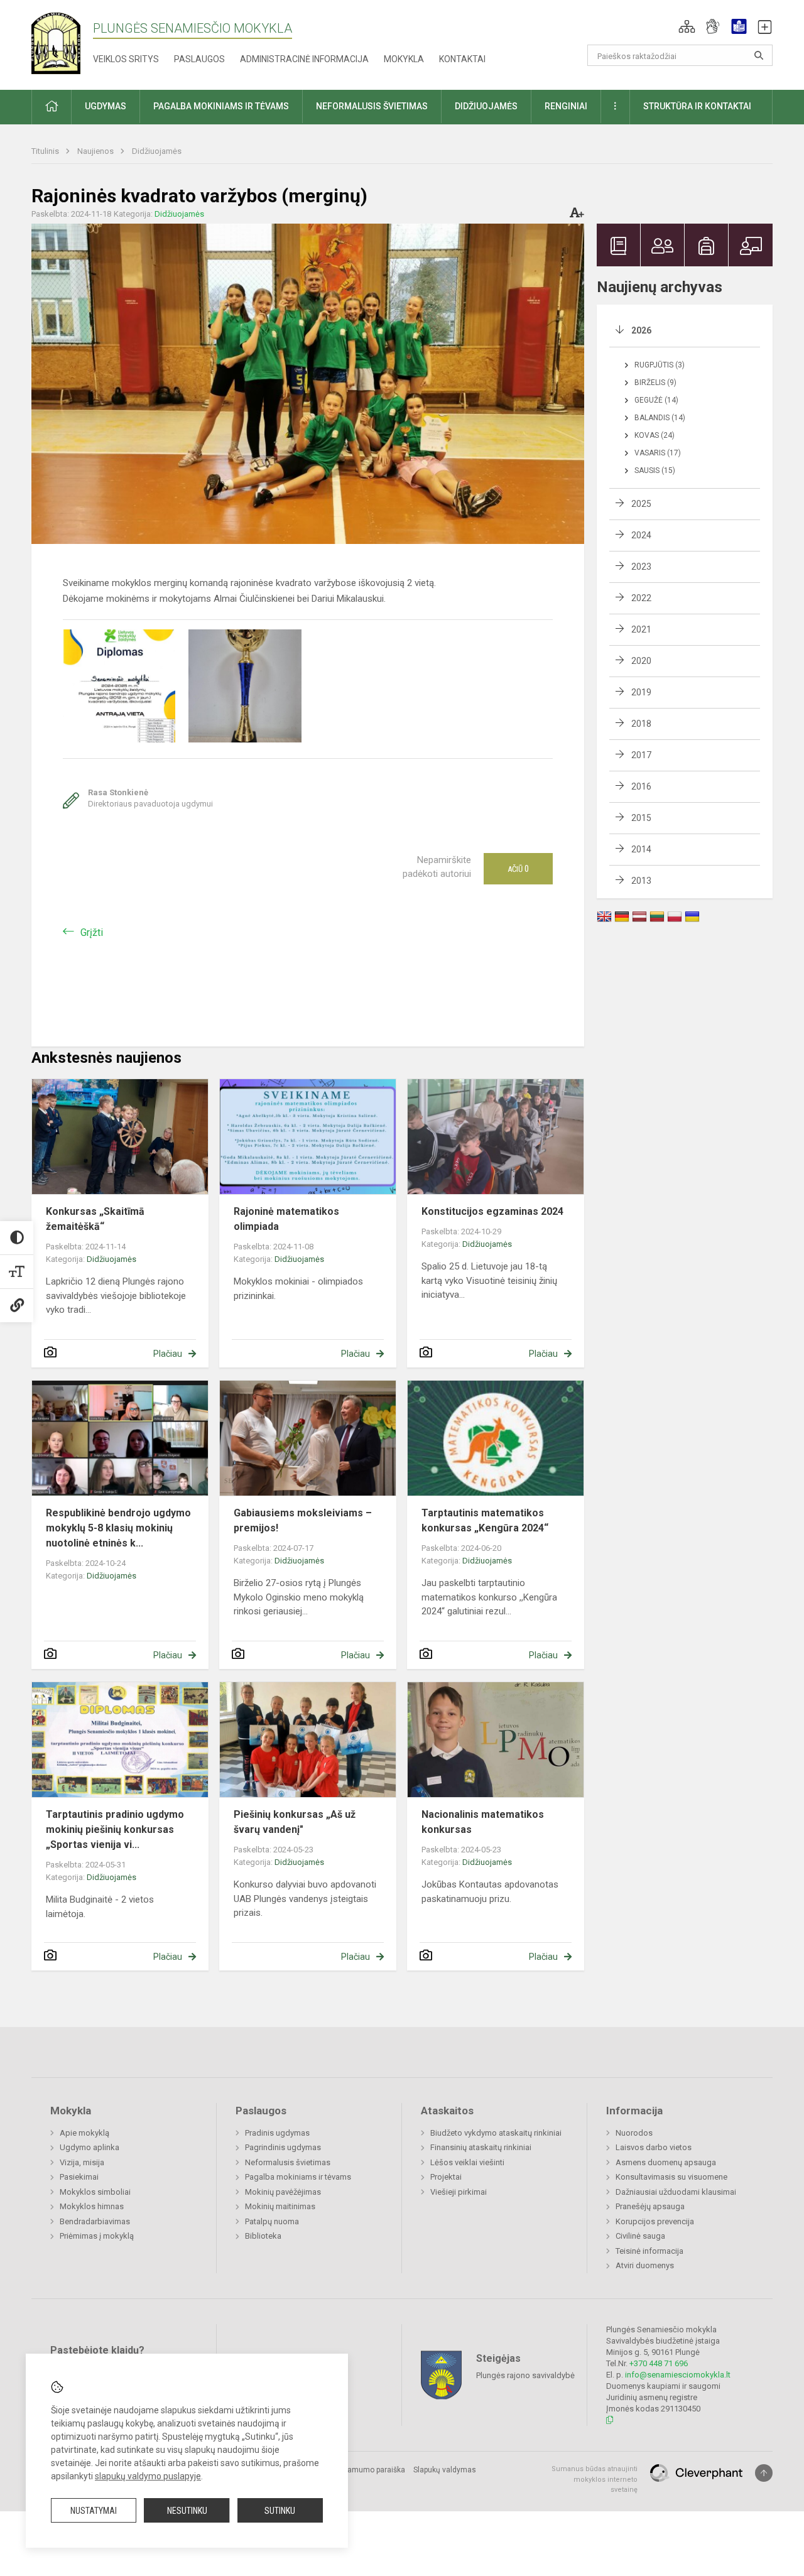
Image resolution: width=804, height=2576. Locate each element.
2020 (641, 661)
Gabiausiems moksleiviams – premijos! (303, 1520)
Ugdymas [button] (106, 106)
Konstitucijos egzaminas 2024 (492, 1211)
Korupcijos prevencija (655, 2221)
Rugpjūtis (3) (660, 365)
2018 (641, 724)
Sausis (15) (655, 470)
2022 (641, 598)
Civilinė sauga (640, 2236)
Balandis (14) (660, 418)
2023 (641, 567)
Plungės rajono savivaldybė (525, 2375)
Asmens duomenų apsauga (666, 2162)
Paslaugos (199, 59)
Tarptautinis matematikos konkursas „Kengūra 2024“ (485, 1520)
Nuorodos (634, 2133)
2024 (641, 535)
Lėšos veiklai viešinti (467, 2162)
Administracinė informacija (304, 59)
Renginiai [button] (566, 106)
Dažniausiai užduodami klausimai (676, 2192)
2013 (641, 881)
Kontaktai (462, 59)
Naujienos (96, 151)
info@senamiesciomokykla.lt (678, 2375)
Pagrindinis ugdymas (283, 2147)
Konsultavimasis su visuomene (671, 2177)
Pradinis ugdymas (277, 2133)
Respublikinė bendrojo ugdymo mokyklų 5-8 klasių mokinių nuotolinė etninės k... (118, 1528)
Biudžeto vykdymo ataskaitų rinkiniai (496, 2133)
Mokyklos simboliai (95, 2192)
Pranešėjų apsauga (650, 2206)
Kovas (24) (655, 435)
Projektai (446, 2177)
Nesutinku (187, 2511)
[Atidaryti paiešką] (759, 55)
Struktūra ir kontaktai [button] (697, 106)
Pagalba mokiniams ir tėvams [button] (221, 106)
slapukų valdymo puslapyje (148, 2476)
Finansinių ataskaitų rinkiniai (481, 2147)
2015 (641, 818)
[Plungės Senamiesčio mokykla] (62, 42)
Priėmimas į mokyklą (97, 2236)
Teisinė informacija (649, 2251)
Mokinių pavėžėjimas (283, 2192)
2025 (641, 504)
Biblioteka (263, 2236)
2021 (641, 629)
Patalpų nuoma (272, 2221)
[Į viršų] (764, 2473)
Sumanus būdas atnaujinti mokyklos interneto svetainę (595, 2479)
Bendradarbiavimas (95, 2221)
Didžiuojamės (157, 151)
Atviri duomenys (645, 2265)
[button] (687, 26)
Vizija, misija (82, 2162)
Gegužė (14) (656, 400)
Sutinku (280, 2511)
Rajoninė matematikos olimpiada (286, 1219)
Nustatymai (94, 2511)
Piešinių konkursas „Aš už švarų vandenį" (295, 1822)
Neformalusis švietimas (288, 2162)
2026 (641, 330)
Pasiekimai (79, 2177)
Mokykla (404, 59)
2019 (641, 692)
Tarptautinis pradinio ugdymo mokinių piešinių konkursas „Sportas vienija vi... (115, 1829)
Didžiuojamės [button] (486, 106)
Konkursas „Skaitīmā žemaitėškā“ (95, 1219)
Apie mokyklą (84, 2133)
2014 (641, 849)
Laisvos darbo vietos (654, 2147)
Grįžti (92, 932)
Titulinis (46, 151)
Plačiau (168, 1354)
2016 (641, 786)
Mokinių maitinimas (280, 2206)
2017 (641, 755)
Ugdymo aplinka (90, 2147)
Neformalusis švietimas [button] (372, 106)
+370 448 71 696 (659, 2363)
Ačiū (518, 869)
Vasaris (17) (658, 453)
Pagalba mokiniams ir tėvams (298, 2177)
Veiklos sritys (126, 59)
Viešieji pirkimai (459, 2192)
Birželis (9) (655, 383)
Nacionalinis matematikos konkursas (483, 1822)
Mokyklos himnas (92, 2206)
